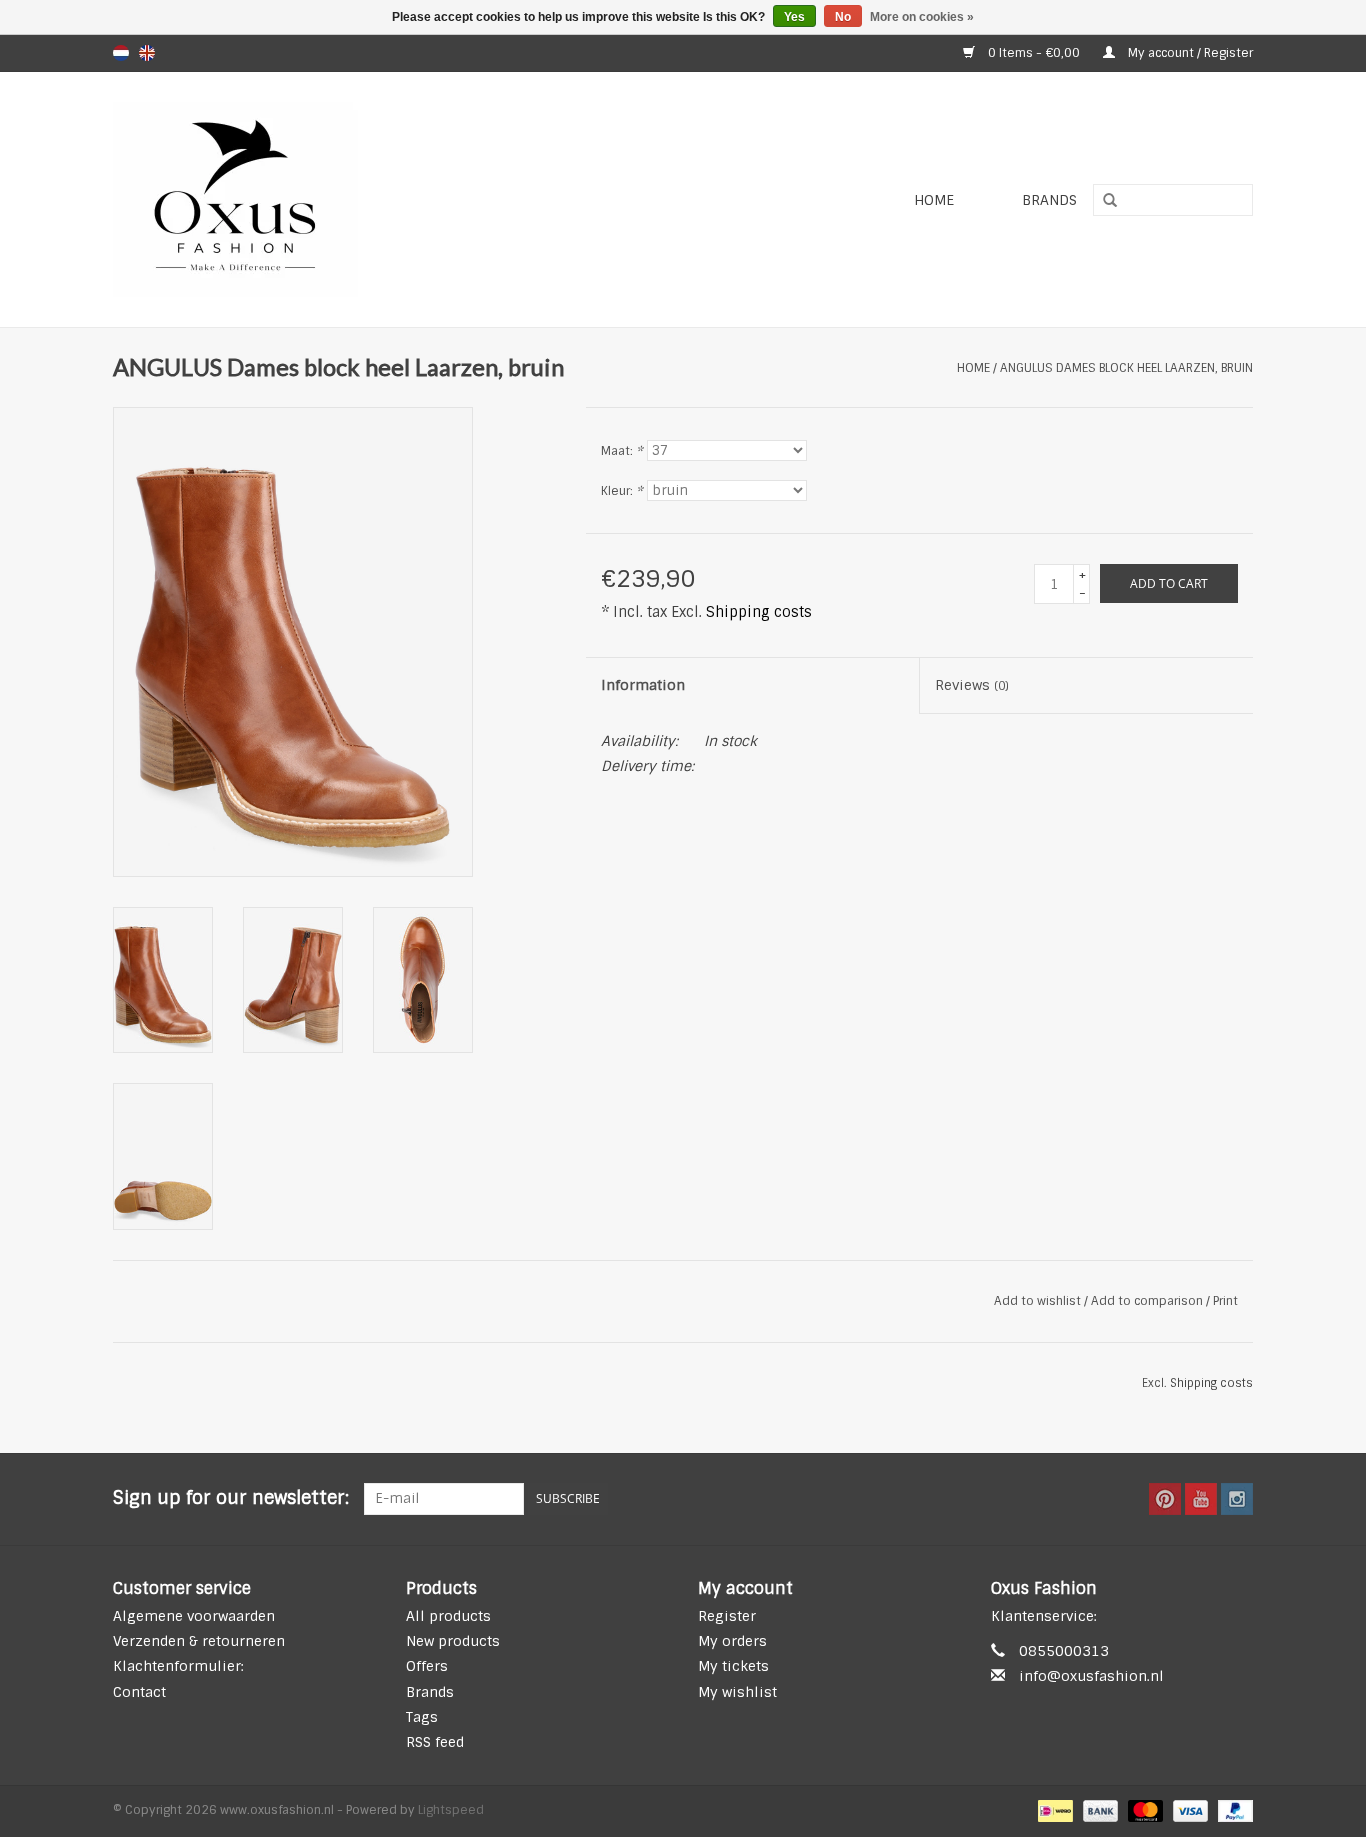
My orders (732, 1641)
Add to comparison (1148, 1301)
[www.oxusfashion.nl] (349, 199)
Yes (794, 17)
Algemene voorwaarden (194, 1616)
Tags (422, 1717)
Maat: (622, 451)
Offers (427, 1666)
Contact (139, 1692)
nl (121, 53)
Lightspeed (451, 1810)
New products (453, 1641)
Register (727, 1616)
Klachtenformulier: (178, 1666)
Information (643, 685)
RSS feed (435, 1742)
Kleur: (622, 491)
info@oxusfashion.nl (1091, 1676)
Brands (1049, 200)
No (843, 17)
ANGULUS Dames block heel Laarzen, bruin (1126, 368)
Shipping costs (759, 612)
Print (1225, 1301)
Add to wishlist (1037, 1301)
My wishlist (737, 1692)
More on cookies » (922, 17)
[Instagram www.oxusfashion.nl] (1237, 1499)
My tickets (733, 1666)
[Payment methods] (1053, 1811)
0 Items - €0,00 (1034, 53)
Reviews (972, 685)
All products (448, 1616)
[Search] (1103, 201)
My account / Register (1189, 53)
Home (934, 200)
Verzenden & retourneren (199, 1641)
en (147, 53)
